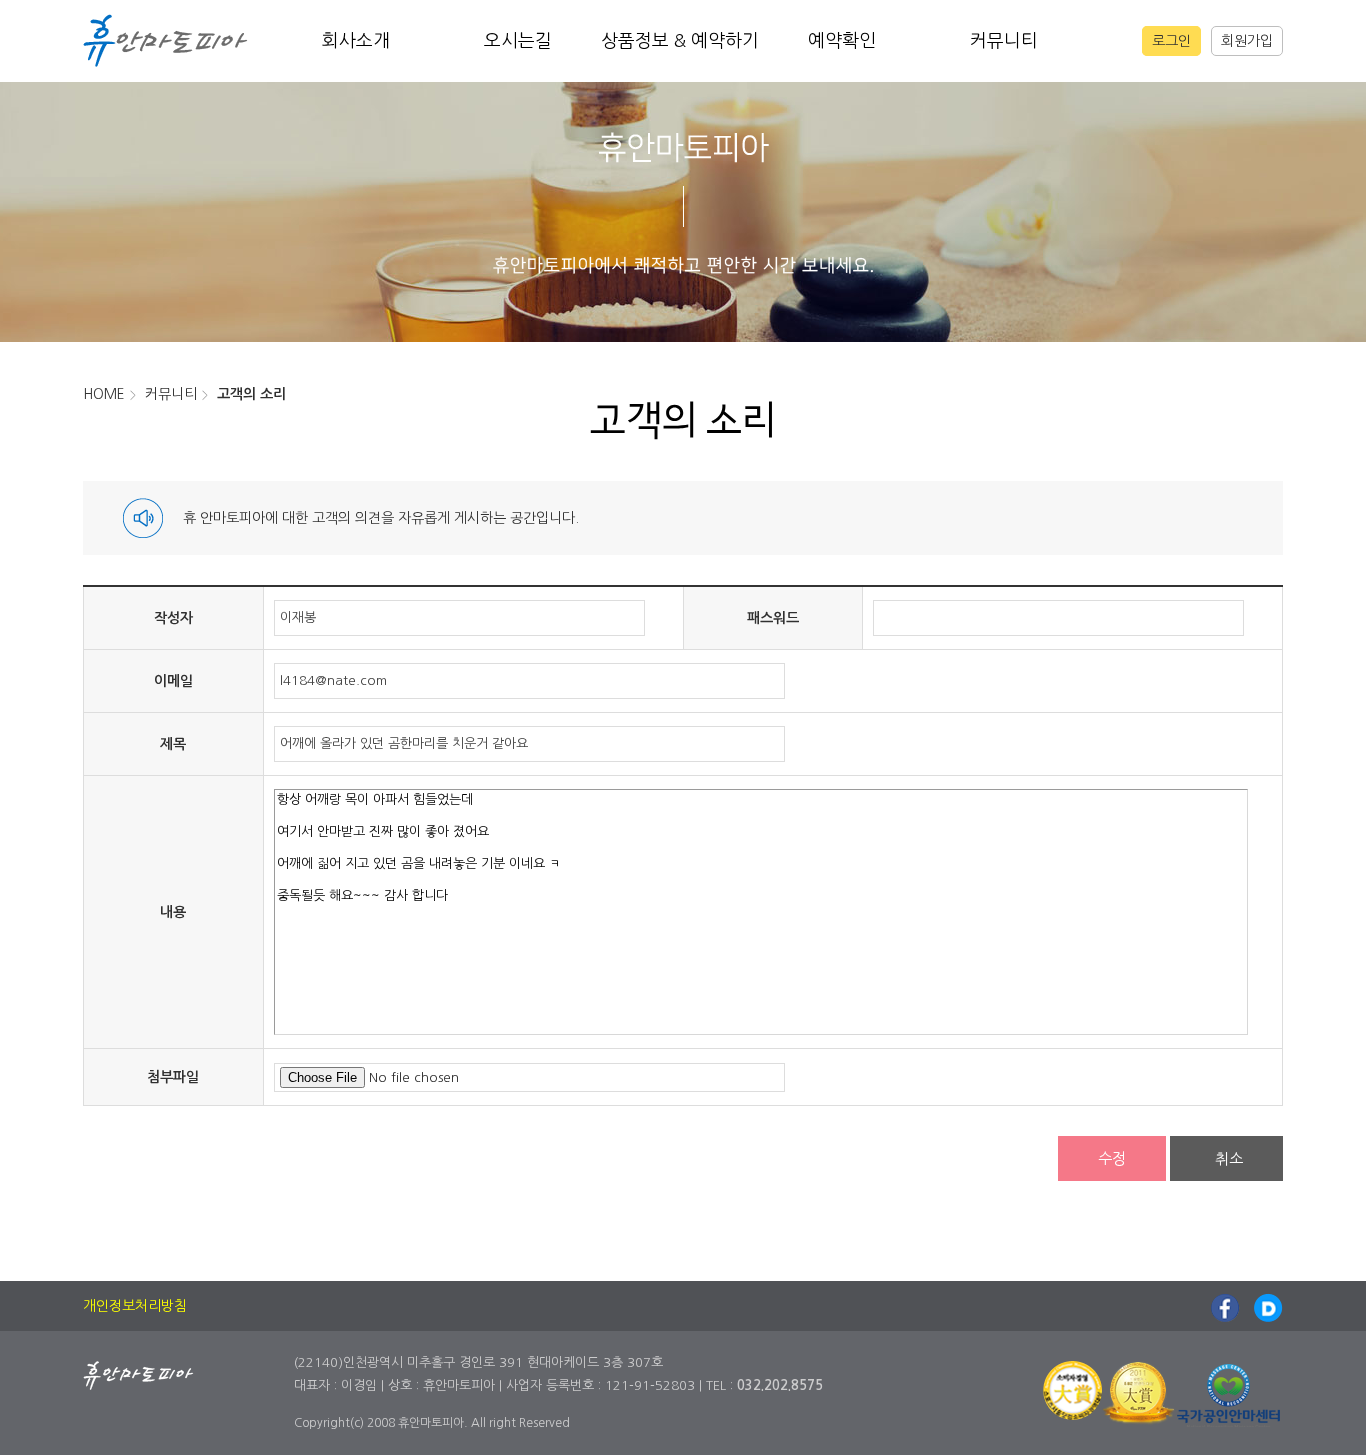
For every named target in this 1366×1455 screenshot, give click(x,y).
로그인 (1171, 41)
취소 (1229, 1158)
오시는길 (518, 41)
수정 (1112, 1158)
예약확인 (842, 41)
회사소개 (356, 41)
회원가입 (1247, 41)
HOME (104, 394)
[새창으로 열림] (1225, 1306)
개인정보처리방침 (135, 1306)
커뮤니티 (1004, 41)
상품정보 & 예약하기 (680, 41)
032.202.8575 (780, 1385)
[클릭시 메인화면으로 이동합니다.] (165, 39)
